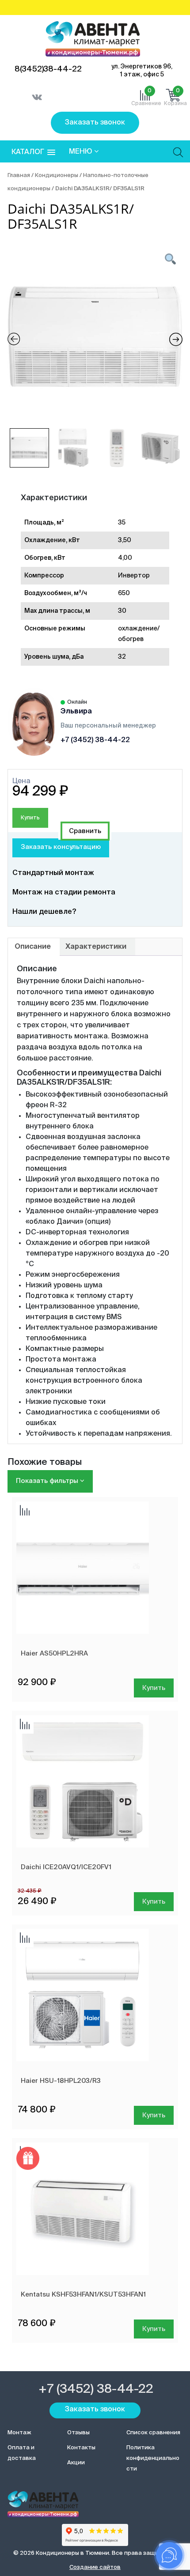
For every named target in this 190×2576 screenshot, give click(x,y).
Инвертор (134, 576)
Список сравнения (153, 2433)
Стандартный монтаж (53, 873)
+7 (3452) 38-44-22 (95, 740)
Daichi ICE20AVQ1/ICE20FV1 (66, 1867)
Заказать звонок (95, 123)
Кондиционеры (57, 175)
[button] (33, 153)
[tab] (33, 947)
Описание (33, 947)
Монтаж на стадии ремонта (64, 893)
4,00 (125, 558)
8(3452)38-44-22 (48, 69)
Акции (76, 2463)
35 (122, 523)
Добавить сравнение (85, 831)
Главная (19, 175)
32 (122, 657)
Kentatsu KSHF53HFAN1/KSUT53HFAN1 (83, 2295)
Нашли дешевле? (44, 912)
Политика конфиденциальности (153, 2458)
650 (124, 593)
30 (122, 611)
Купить (30, 818)
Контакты (81, 2448)
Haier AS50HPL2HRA (54, 1654)
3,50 (125, 540)
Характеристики (96, 947)
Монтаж (19, 2433)
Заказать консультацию (61, 847)
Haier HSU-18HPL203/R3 (61, 2081)
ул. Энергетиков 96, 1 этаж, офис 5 (142, 71)
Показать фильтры (48, 1481)
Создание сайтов (95, 2567)
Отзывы (78, 2433)
